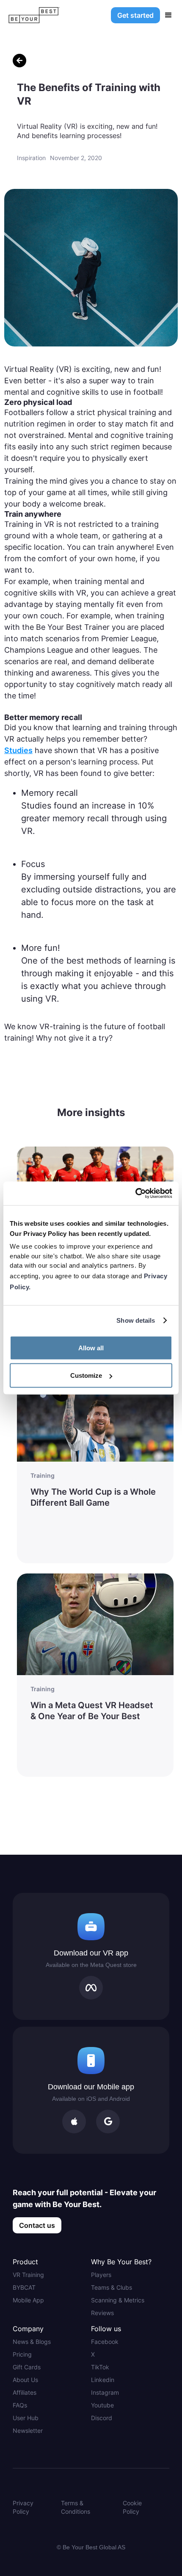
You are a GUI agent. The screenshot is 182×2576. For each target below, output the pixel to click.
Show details (136, 1320)
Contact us (37, 2225)
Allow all (91, 1348)
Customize (86, 1375)
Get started (135, 15)
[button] (168, 15)
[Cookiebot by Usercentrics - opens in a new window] (135, 1194)
